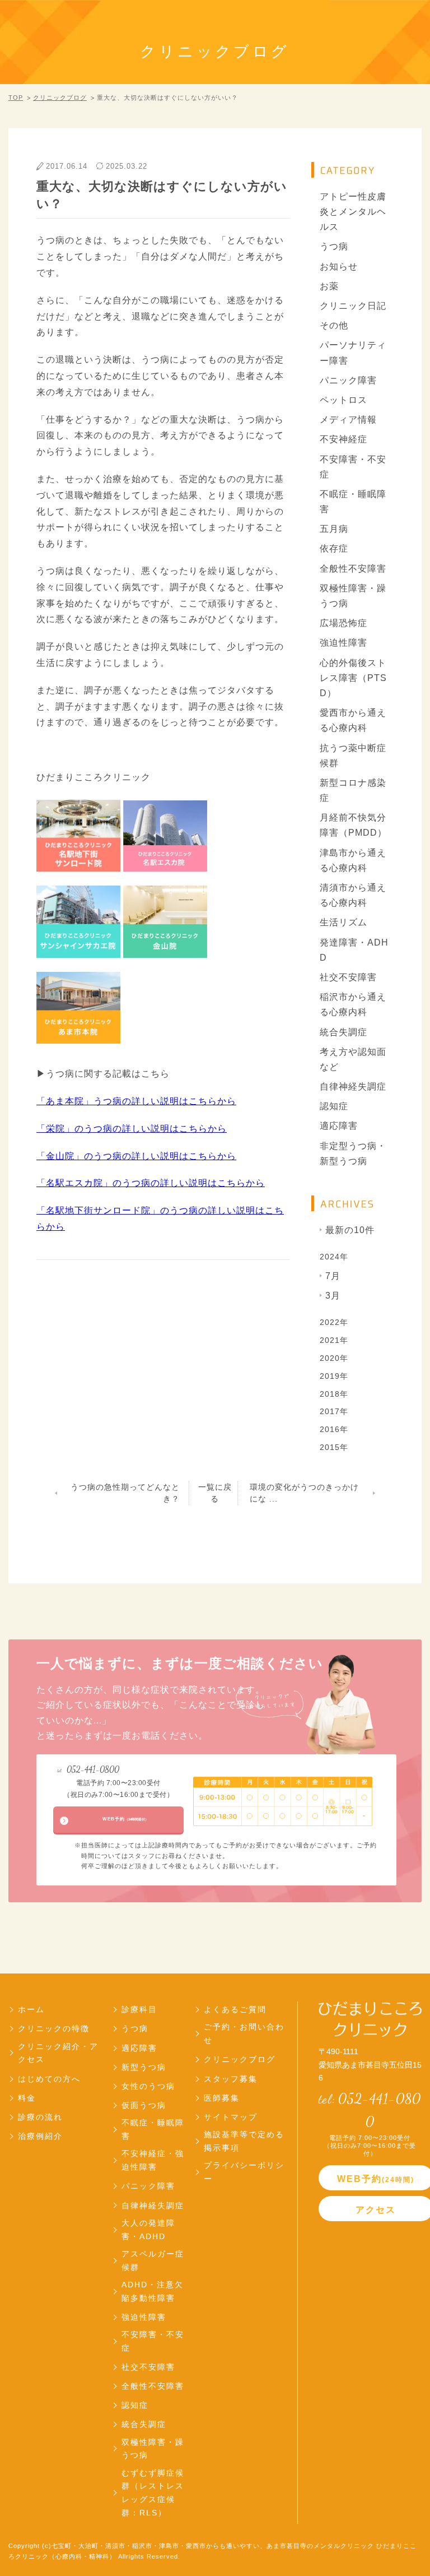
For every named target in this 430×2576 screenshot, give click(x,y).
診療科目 (139, 2009)
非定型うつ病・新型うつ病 (353, 1153)
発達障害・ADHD (354, 950)
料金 (27, 2098)
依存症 (334, 548)
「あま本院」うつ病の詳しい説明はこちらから (136, 1101)
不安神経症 (343, 439)
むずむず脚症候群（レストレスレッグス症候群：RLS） (153, 2493)
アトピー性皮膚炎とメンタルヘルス (353, 212)
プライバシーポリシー (244, 2172)
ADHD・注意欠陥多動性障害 (153, 2291)
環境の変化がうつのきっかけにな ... (304, 1493)
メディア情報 (348, 420)
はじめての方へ (49, 2079)
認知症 (334, 1106)
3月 (333, 1296)
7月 (333, 1276)
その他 (334, 325)
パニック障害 (348, 380)
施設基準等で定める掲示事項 (244, 2141)
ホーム (31, 2009)
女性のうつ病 (148, 2086)
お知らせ (339, 267)
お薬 (329, 286)
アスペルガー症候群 (153, 2260)
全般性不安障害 (353, 569)
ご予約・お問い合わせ (244, 2033)
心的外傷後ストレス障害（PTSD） (353, 678)
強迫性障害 (343, 643)
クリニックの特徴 (54, 2028)
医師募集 (222, 2098)
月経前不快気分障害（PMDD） (353, 825)
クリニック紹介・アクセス (58, 2053)
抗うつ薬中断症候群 (353, 756)
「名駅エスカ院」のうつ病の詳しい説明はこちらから (151, 1183)
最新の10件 (350, 1230)
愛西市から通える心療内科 (353, 720)
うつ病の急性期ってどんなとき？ (125, 1493)
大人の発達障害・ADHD (148, 2230)
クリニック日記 (353, 306)
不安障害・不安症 (353, 467)
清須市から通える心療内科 (353, 895)
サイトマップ (231, 2117)
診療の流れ (40, 2117)
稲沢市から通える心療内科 (353, 1004)
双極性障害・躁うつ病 (353, 596)
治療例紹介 (40, 2136)
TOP (16, 98)
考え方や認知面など (353, 1059)
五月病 (334, 529)
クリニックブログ (60, 98)
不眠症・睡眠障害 (353, 502)
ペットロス (343, 400)
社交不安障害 (348, 977)
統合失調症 (343, 1032)
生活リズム (343, 922)
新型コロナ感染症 (353, 790)
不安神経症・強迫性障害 (153, 2160)
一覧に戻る (215, 1493)
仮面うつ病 (144, 2105)
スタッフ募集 (231, 2079)
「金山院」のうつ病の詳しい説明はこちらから (136, 1156)
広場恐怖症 (343, 623)
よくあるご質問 (235, 2009)
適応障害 (339, 1126)
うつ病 (334, 246)
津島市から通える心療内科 (353, 860)
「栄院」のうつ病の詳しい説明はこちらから (132, 1129)
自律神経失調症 (353, 1087)
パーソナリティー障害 (353, 353)
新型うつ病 (144, 2067)
